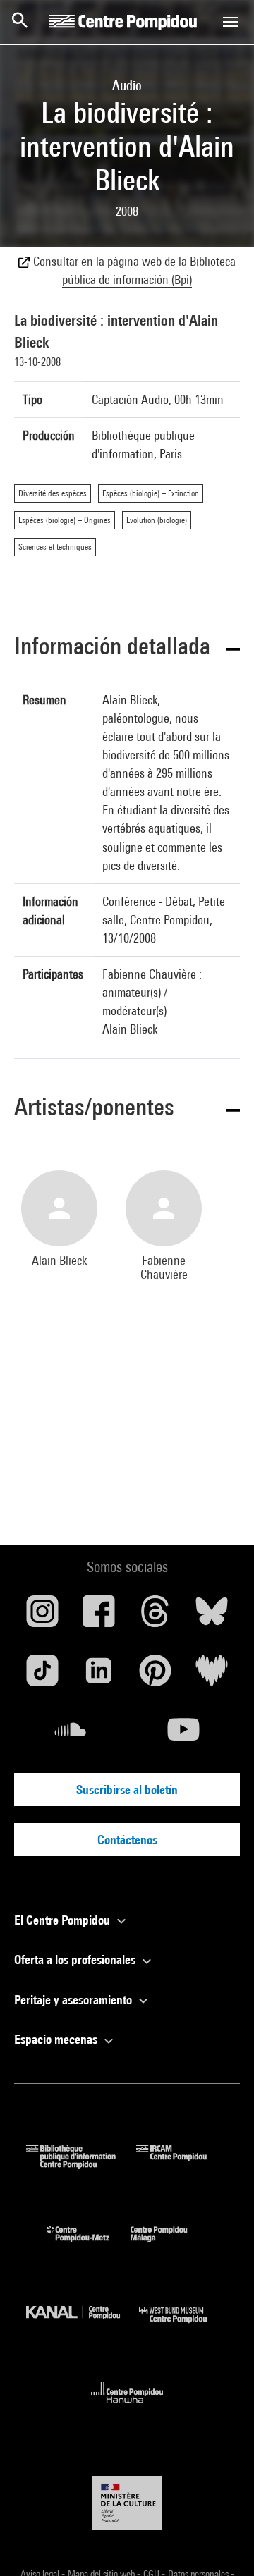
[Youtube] (183, 1735)
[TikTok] (42, 1676)
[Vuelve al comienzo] (221, 2543)
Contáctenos (127, 1840)
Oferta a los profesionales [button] (76, 1959)
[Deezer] (212, 1676)
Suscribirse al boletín (127, 1790)
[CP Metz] (89, 2245)
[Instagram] (42, 1617)
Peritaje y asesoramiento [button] (74, 2000)
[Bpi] (81, 2164)
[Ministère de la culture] (127, 2503)
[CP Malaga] (169, 2245)
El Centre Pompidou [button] (64, 1920)
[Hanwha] (127, 2407)
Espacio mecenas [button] (57, 2039)
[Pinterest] (155, 1676)
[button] (127, 648)
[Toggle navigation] (231, 22)
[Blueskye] (212, 1617)
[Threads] (155, 1617)
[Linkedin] (99, 1676)
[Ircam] (182, 2164)
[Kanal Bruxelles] (83, 2326)
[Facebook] (99, 1617)
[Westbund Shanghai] (183, 2326)
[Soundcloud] (71, 1735)
